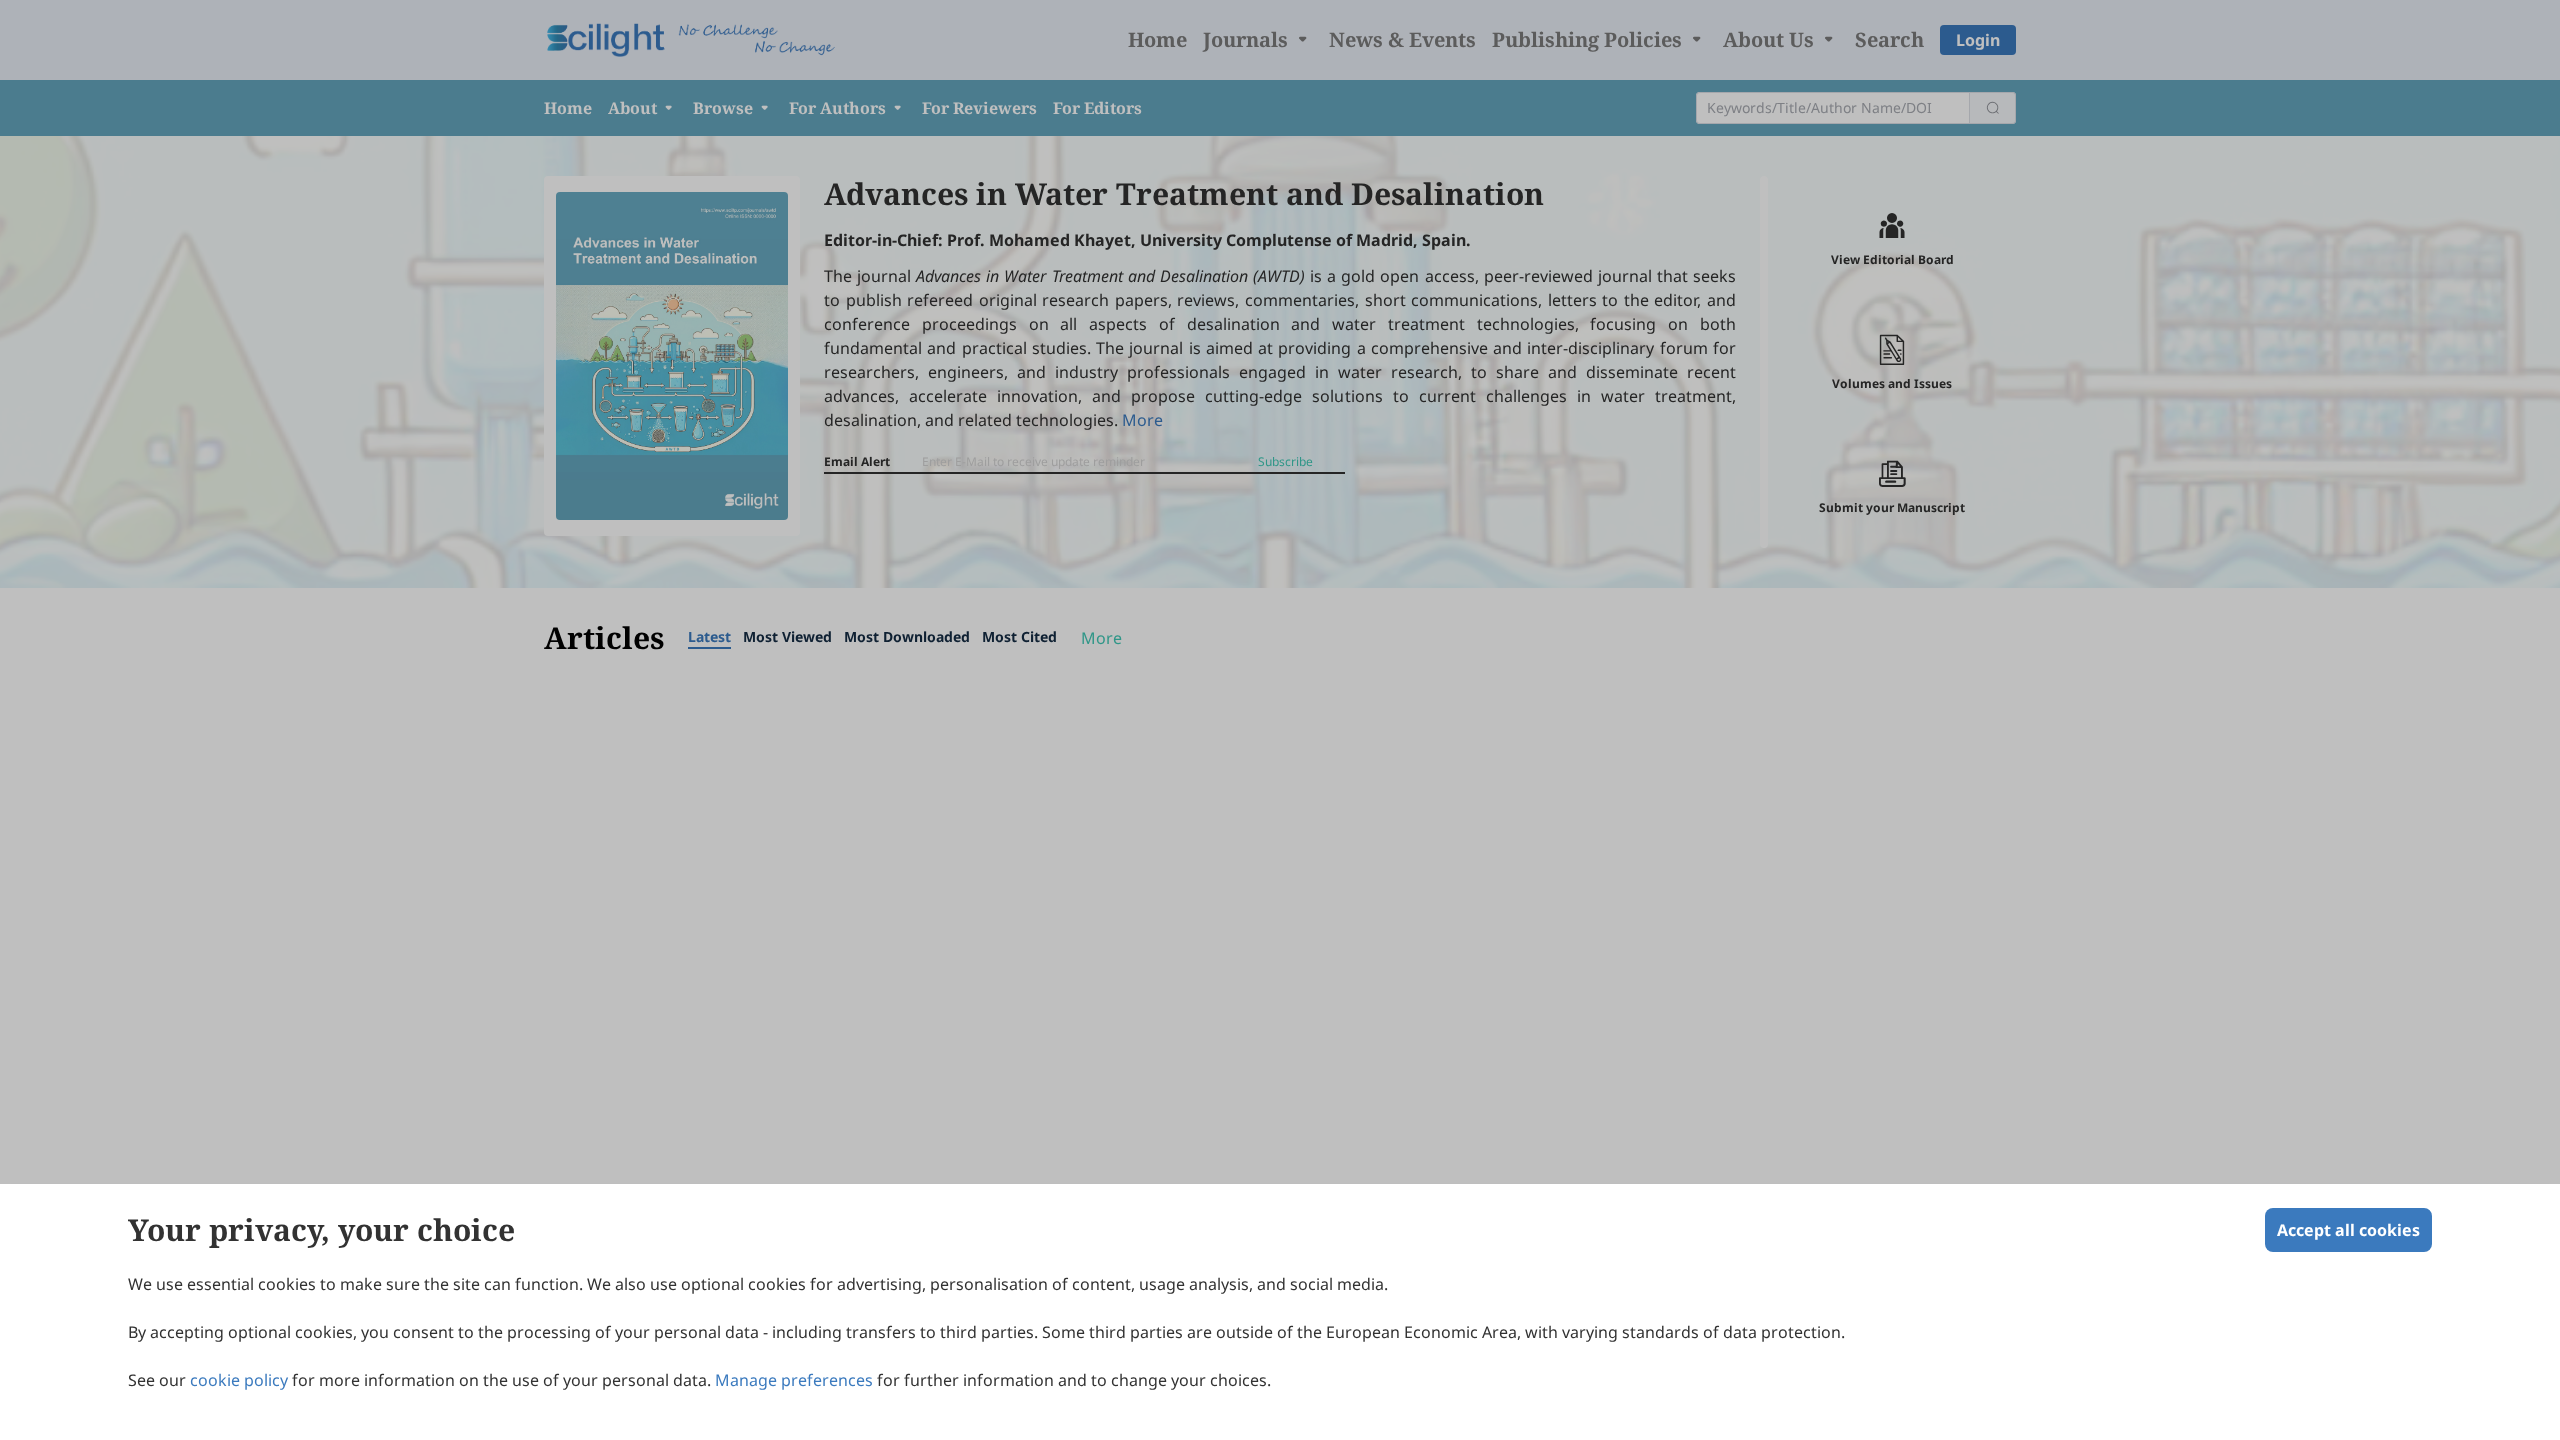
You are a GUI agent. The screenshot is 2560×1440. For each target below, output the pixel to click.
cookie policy (239, 1380)
